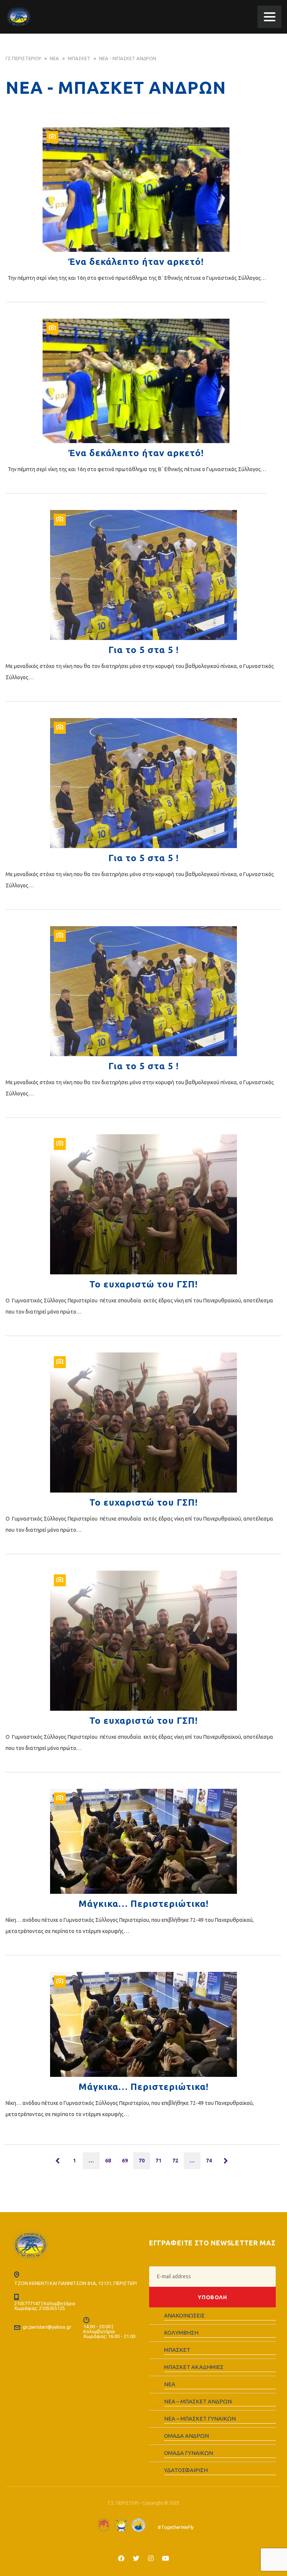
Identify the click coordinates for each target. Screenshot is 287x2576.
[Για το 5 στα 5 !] (143, 575)
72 (175, 2161)
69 (125, 2161)
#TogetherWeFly (176, 2527)
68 (108, 2161)
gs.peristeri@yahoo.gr (47, 2327)
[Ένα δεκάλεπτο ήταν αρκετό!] (136, 190)
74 (209, 2161)
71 (158, 2161)
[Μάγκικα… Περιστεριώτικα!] (143, 1841)
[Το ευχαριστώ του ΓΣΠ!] (143, 1204)
